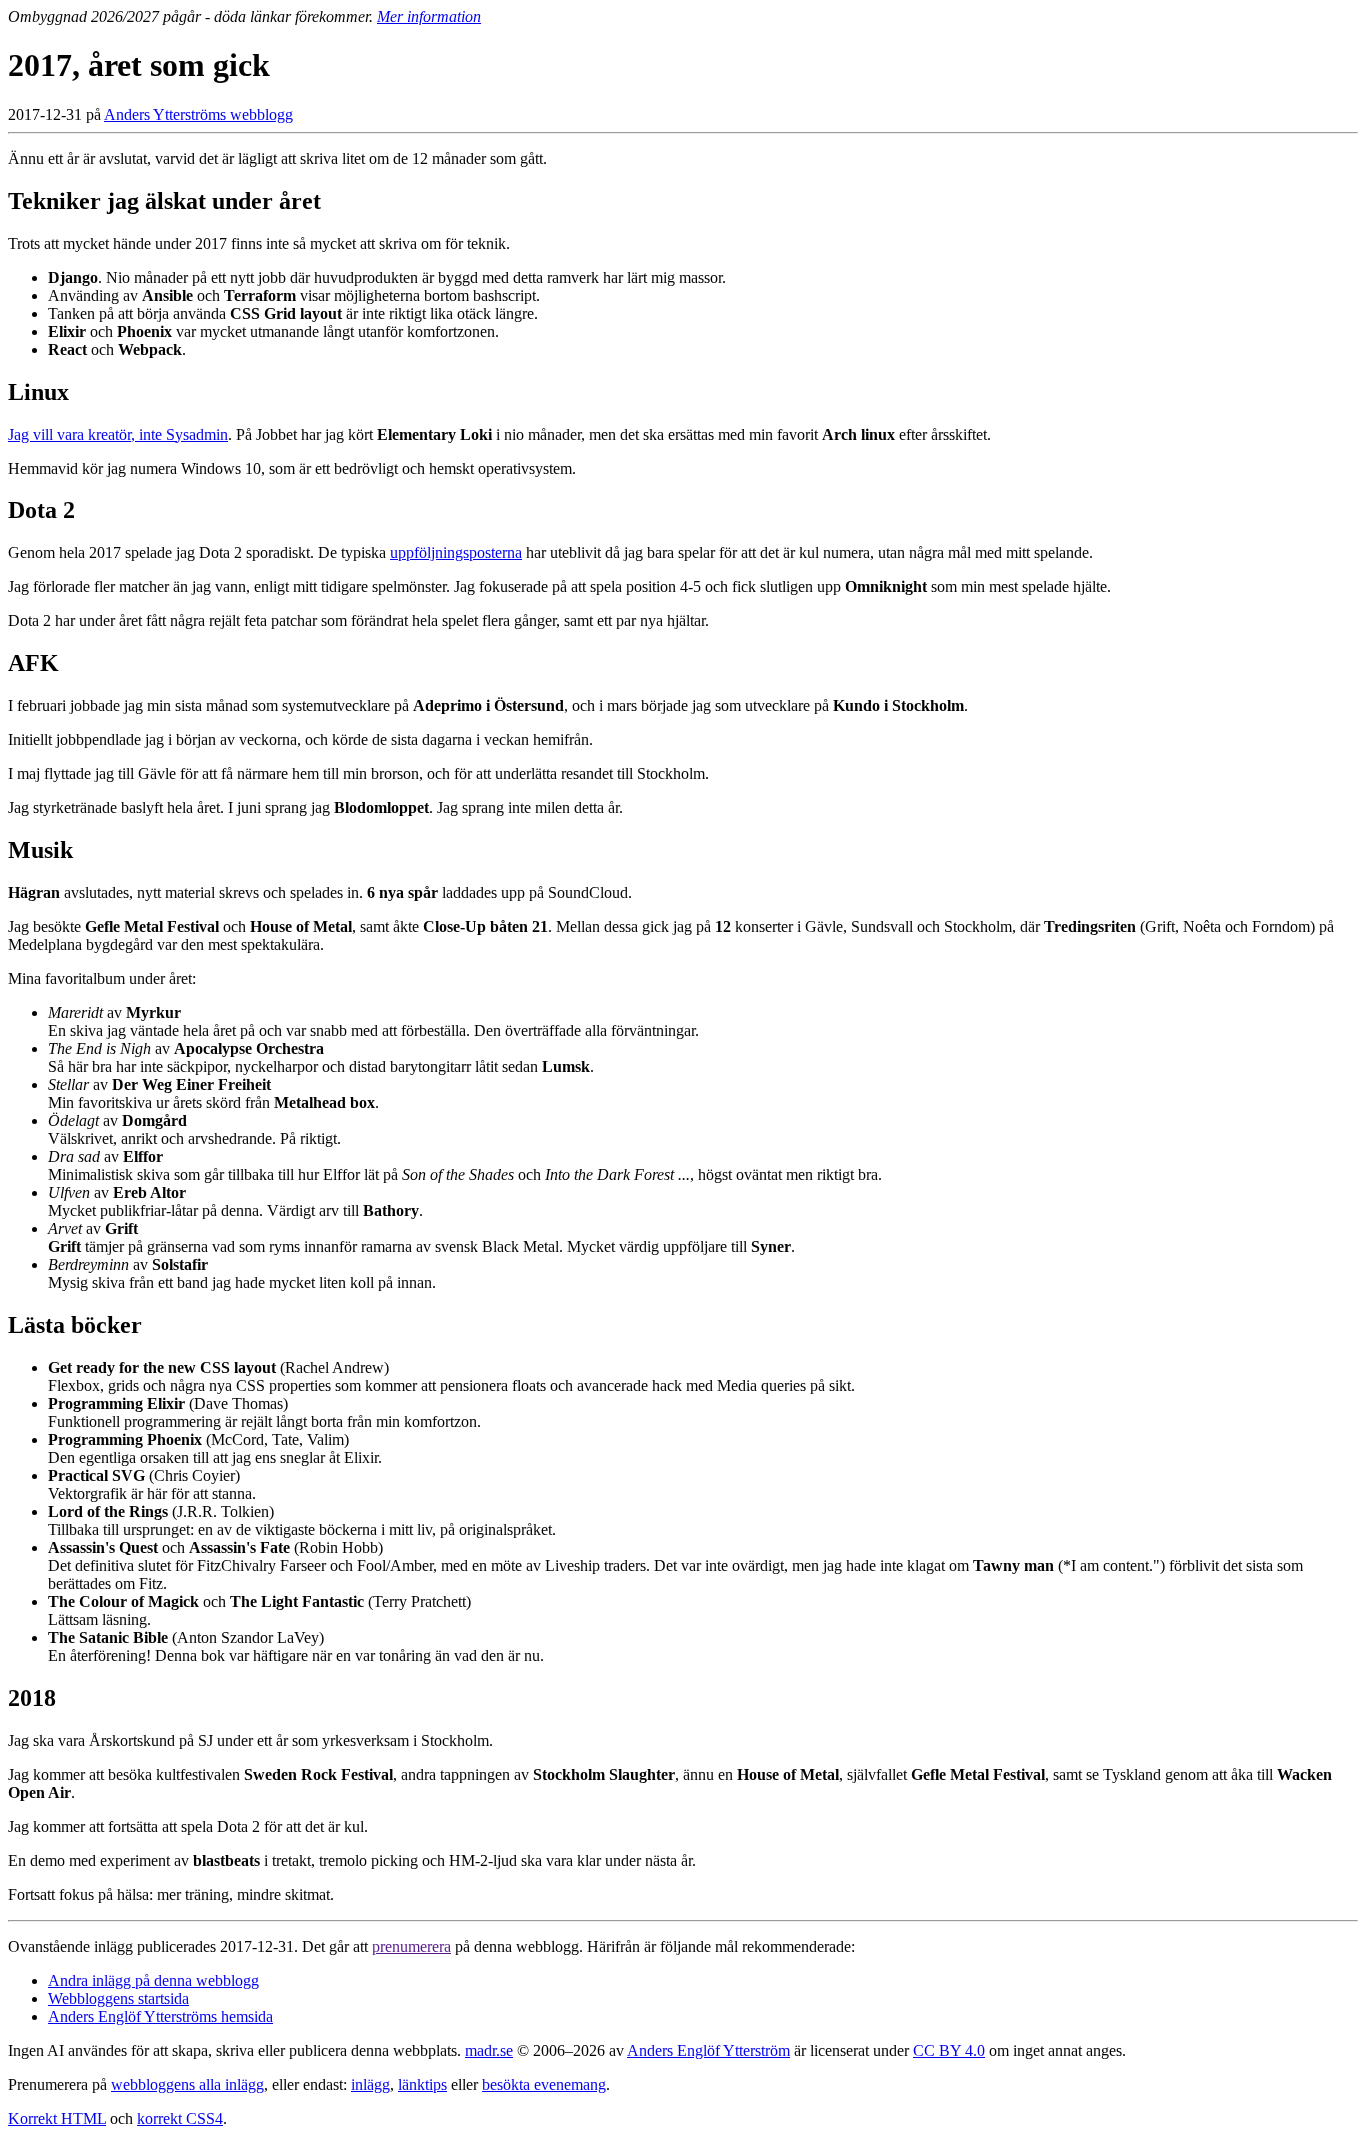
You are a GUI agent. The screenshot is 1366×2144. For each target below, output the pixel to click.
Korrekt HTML (57, 2118)
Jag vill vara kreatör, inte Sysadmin (118, 434)
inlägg (370, 2084)
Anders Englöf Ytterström (708, 2050)
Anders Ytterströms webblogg (198, 114)
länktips (422, 2084)
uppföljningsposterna (456, 552)
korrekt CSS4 (180, 2118)
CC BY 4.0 (949, 2050)
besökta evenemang (544, 2084)
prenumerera (411, 1946)
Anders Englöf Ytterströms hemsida (160, 2016)
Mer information (429, 16)
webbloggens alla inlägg (187, 2084)
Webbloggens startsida (118, 1998)
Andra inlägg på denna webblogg (153, 1980)
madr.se (489, 2050)
